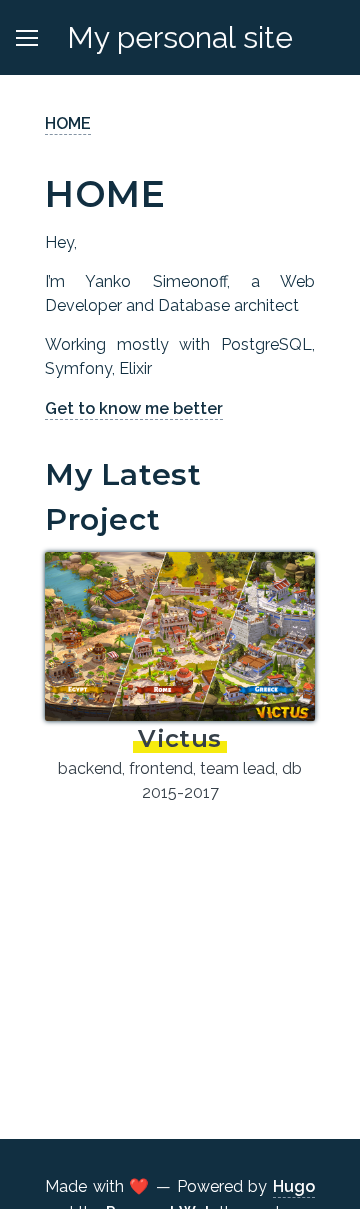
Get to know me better (134, 408)
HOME (68, 123)
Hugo (294, 1186)
